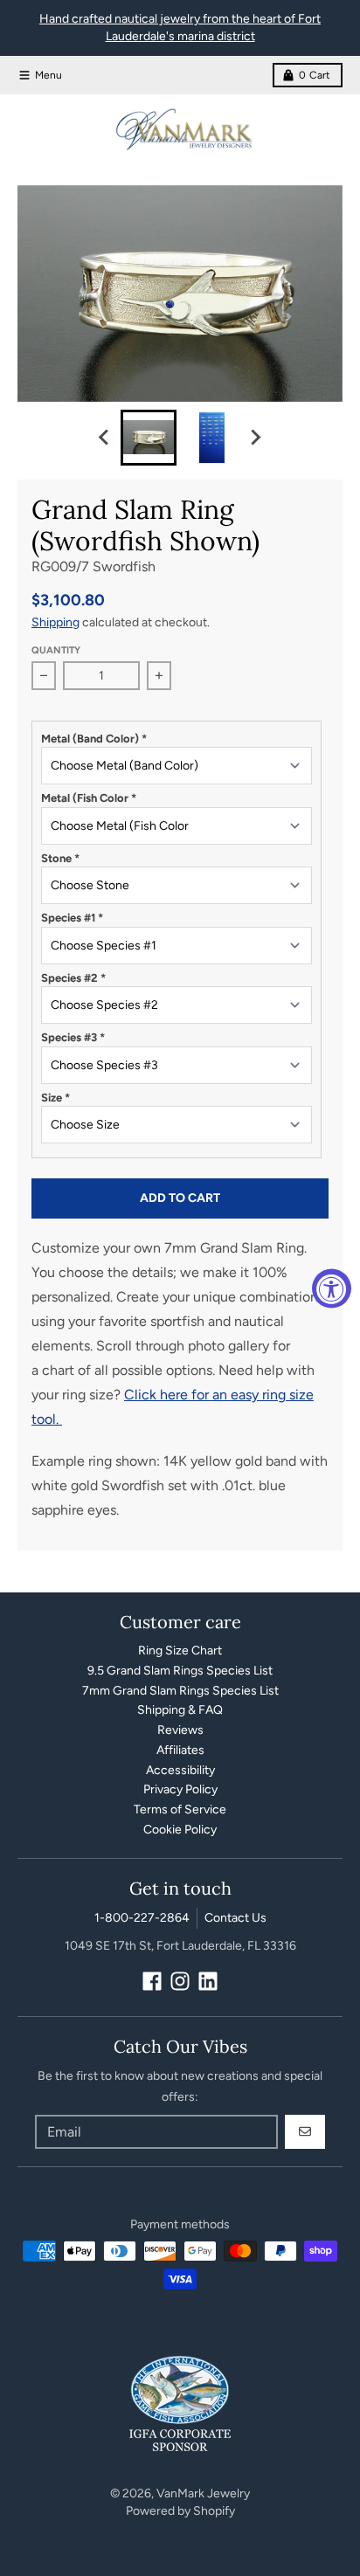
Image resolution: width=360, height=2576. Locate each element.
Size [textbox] (55, 1098)
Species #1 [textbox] (72, 918)
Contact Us (235, 1918)
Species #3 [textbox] (73, 1037)
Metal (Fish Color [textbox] (89, 798)
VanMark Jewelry (203, 2493)
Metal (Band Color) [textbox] (94, 739)
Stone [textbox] (60, 858)
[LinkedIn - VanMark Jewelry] (208, 1981)
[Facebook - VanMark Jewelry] (152, 1981)
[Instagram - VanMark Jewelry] (180, 1981)
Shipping (55, 622)
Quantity (56, 650)
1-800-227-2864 (142, 1918)
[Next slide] (255, 438)
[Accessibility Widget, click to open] (332, 1288)
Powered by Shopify (180, 2511)
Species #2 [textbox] (73, 978)
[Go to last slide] (105, 438)
